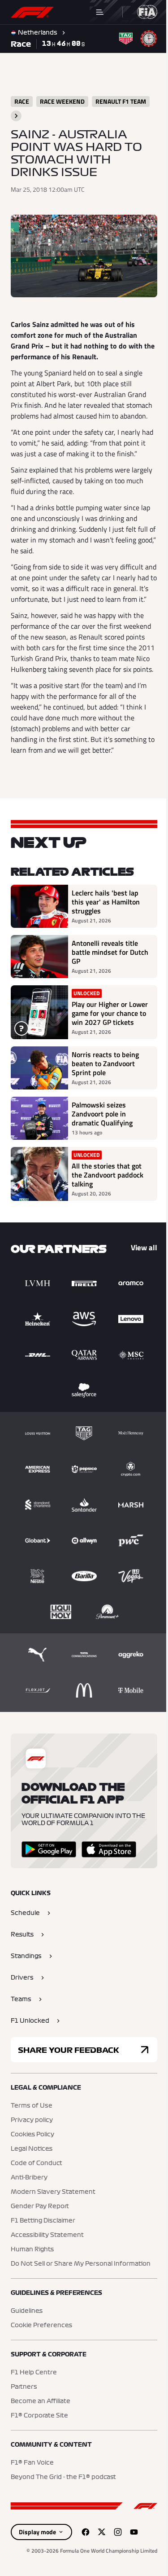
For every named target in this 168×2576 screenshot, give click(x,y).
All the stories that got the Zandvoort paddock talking (108, 1175)
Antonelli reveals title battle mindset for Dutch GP (110, 952)
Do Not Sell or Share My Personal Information (81, 2264)
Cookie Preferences (41, 2325)
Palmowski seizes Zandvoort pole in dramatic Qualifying (102, 1114)
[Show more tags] (16, 116)
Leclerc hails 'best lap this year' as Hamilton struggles (106, 902)
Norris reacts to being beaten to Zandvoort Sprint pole (105, 1063)
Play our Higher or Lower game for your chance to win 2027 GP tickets (110, 1013)
